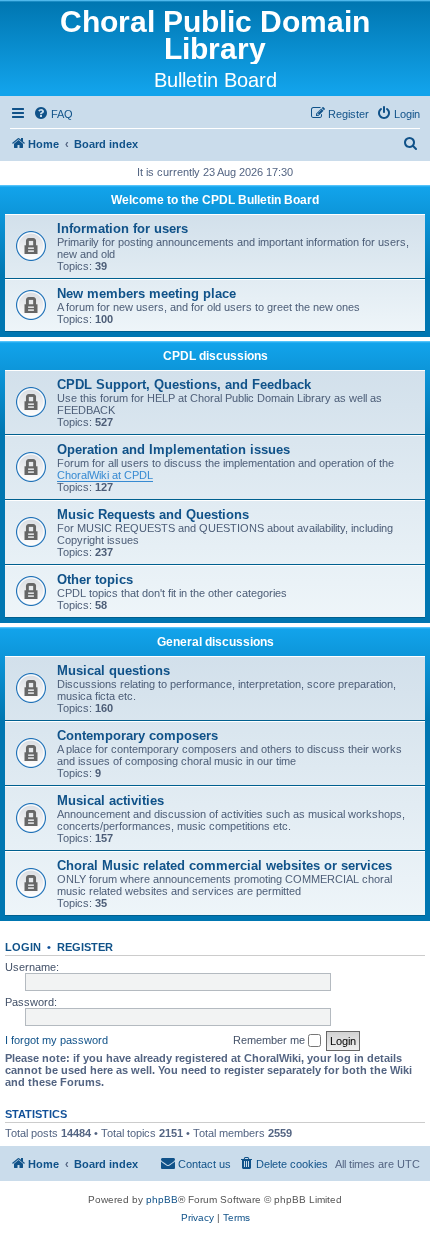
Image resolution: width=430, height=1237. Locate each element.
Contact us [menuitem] (204, 1164)
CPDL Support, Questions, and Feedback (184, 384)
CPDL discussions (215, 356)
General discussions (215, 642)
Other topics (95, 579)
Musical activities (110, 800)
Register (85, 947)
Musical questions (113, 670)
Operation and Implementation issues (173, 449)
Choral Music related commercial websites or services (224, 865)
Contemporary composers (137, 735)
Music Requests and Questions (153, 514)
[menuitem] (53, 114)
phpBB (162, 1199)
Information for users (122, 228)
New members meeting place (146, 293)
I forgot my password (56, 1040)
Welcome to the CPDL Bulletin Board (215, 200)
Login (23, 947)
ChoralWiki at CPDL (105, 475)
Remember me (270, 1040)
